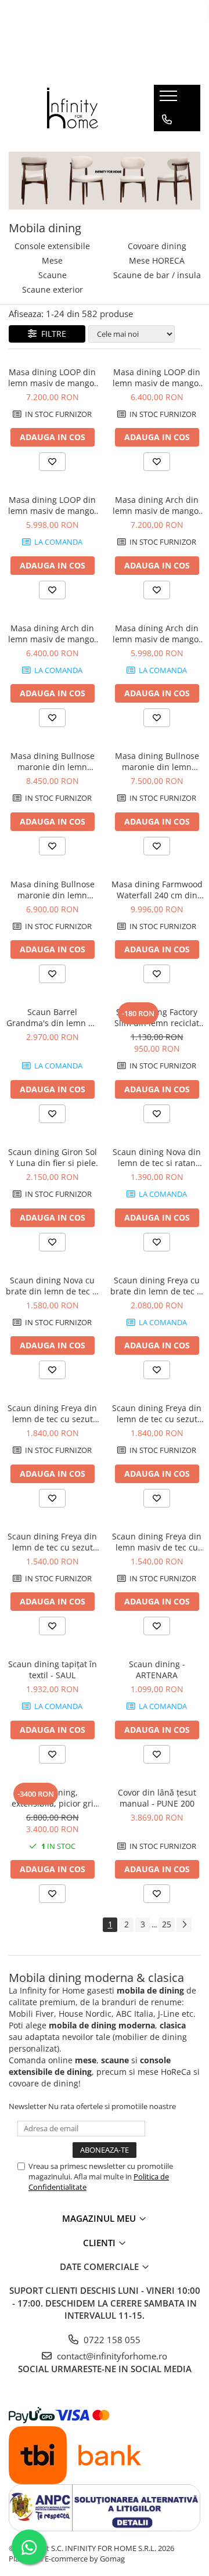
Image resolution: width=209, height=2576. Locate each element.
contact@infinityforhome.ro (111, 2356)
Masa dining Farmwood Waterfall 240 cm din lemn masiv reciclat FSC (157, 890)
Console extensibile (52, 246)
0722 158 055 (111, 2340)
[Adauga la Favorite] (52, 462)
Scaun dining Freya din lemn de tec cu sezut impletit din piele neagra (157, 1413)
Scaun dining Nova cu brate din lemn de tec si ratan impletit (52, 1286)
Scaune (53, 275)
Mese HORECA (157, 260)
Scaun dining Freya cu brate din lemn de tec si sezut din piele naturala (157, 1286)
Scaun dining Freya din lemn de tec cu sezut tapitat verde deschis (52, 1542)
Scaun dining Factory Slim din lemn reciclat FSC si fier (157, 1017)
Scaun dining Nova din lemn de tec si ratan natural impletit (157, 1157)
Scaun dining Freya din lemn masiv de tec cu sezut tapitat (157, 1542)
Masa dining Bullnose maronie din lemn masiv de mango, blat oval (53, 761)
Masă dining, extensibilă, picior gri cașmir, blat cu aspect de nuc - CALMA (53, 1798)
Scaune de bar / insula (157, 275)
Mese (52, 260)
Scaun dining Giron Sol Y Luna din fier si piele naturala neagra (53, 1157)
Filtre (51, 334)
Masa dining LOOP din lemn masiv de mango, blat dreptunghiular (52, 377)
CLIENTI (100, 2243)
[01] (105, 181)
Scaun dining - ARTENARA (157, 1670)
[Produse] (170, 99)
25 (167, 1924)
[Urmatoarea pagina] (184, 1925)
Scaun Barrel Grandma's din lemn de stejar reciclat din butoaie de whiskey (52, 1017)
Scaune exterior (53, 289)
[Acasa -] (73, 108)
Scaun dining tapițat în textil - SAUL (53, 1670)
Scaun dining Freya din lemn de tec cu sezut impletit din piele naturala (52, 1413)
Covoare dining (157, 246)
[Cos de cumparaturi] (166, 143)
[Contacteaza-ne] (167, 120)
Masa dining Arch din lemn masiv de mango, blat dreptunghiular (157, 505)
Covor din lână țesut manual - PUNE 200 (157, 1798)
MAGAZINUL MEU (100, 2218)
